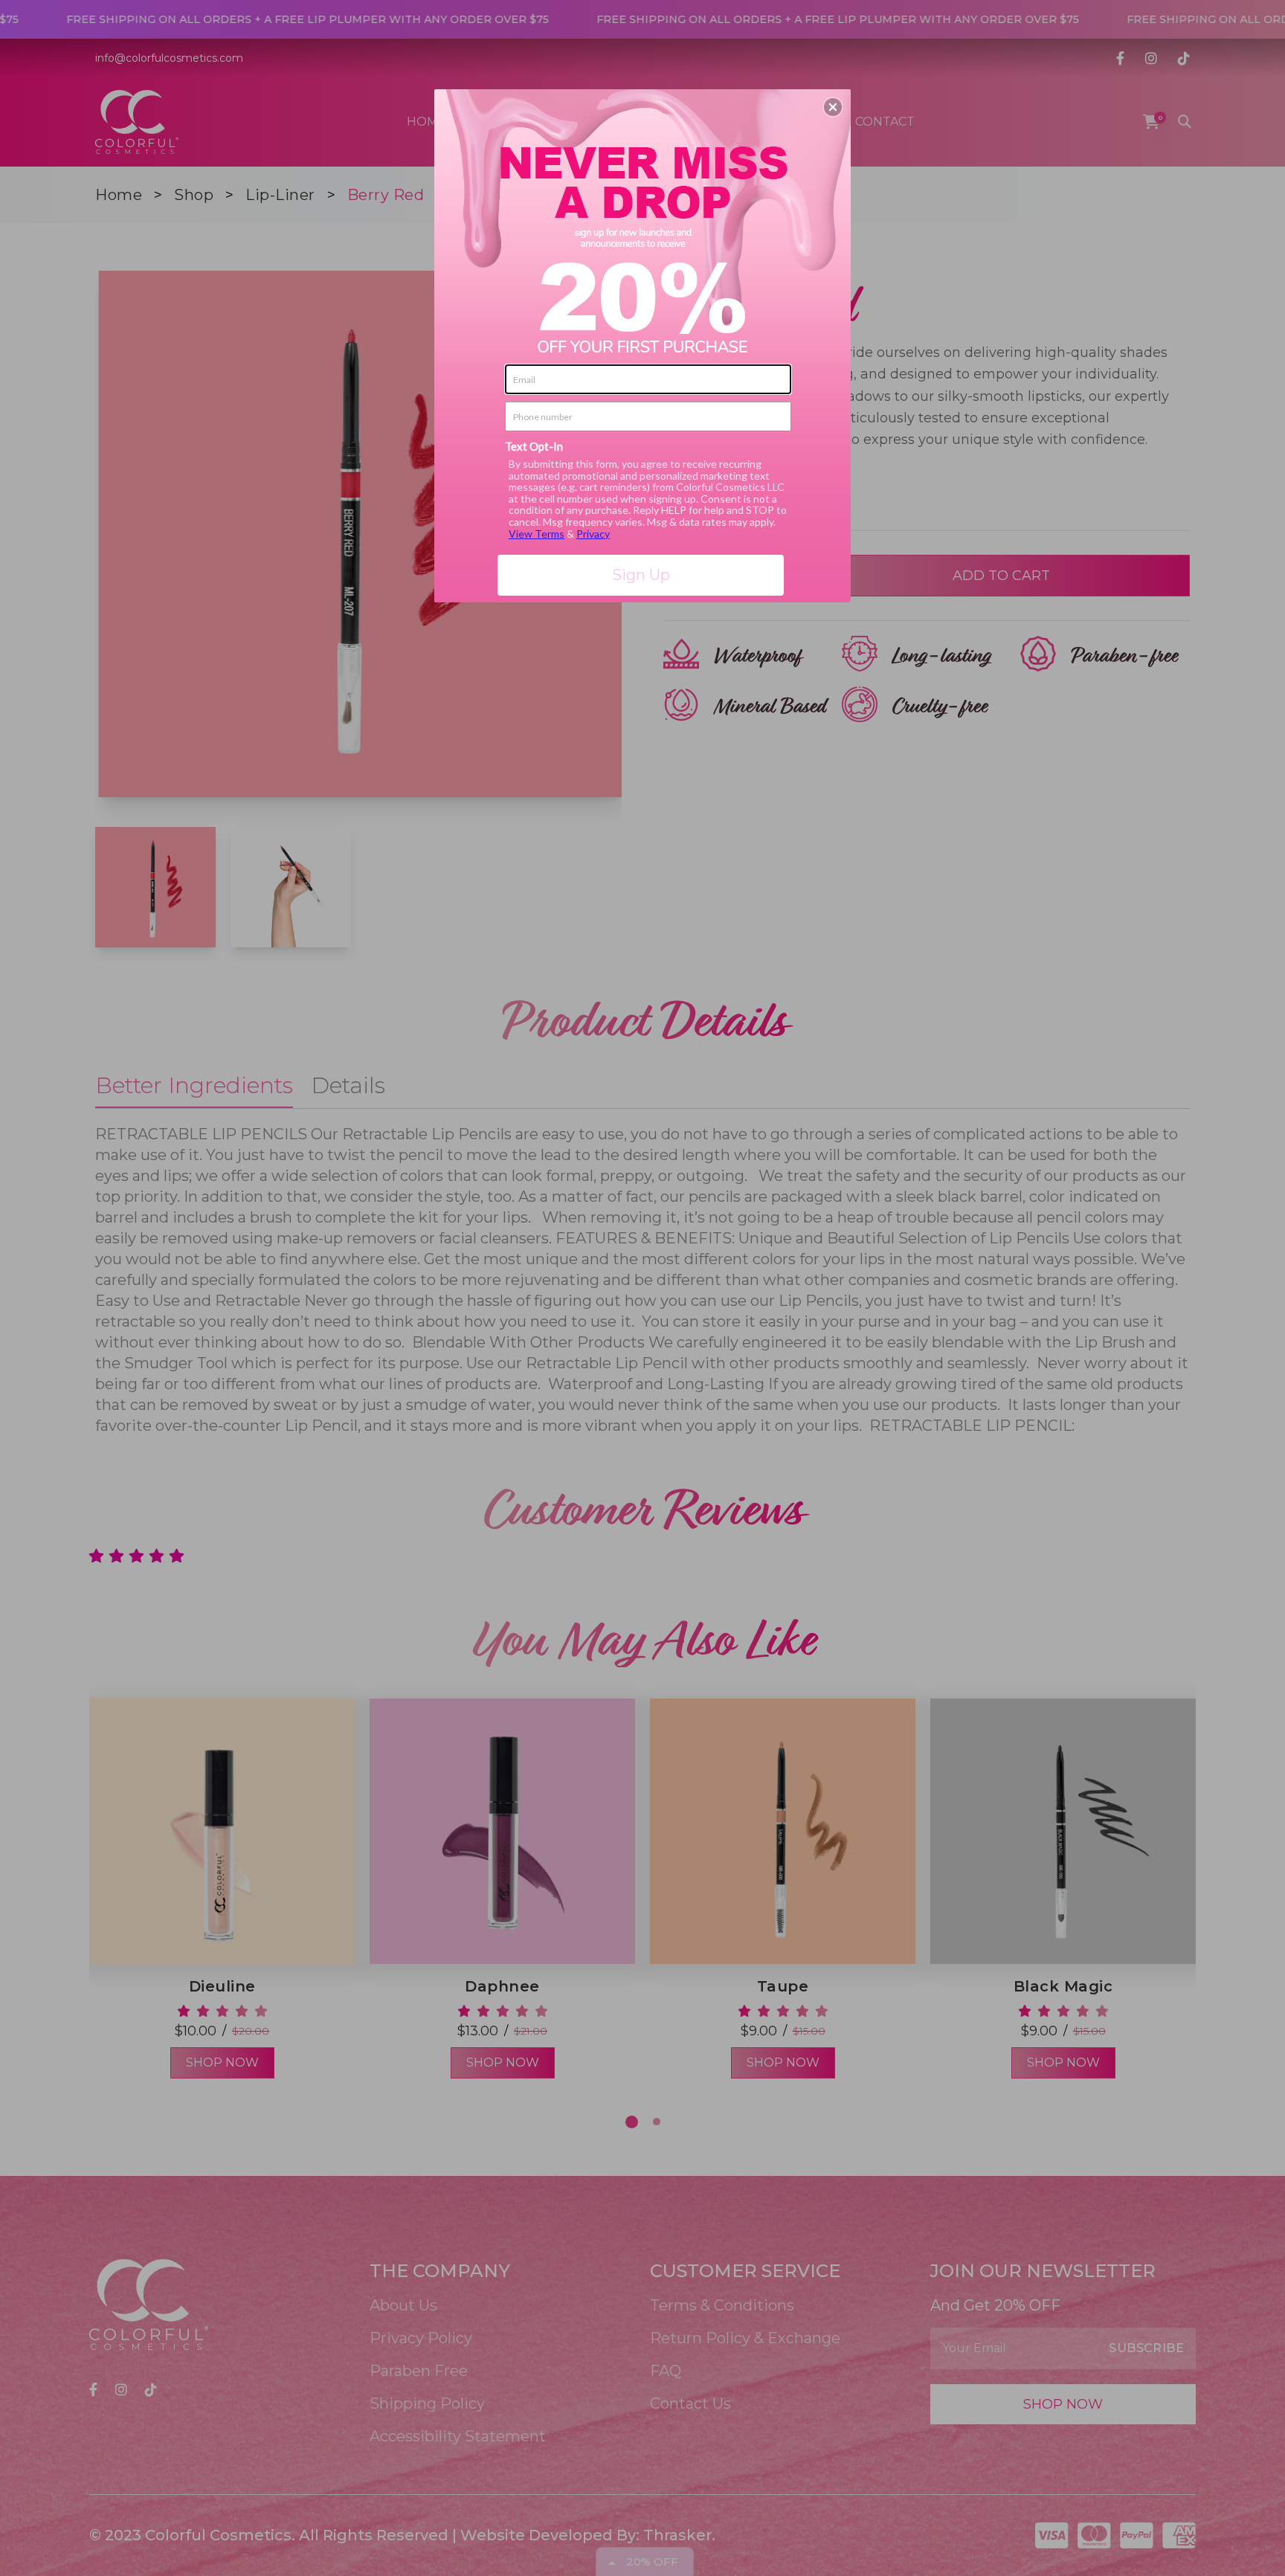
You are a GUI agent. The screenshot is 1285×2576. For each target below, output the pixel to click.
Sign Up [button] (641, 575)
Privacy (593, 534)
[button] (833, 107)
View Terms (537, 534)
